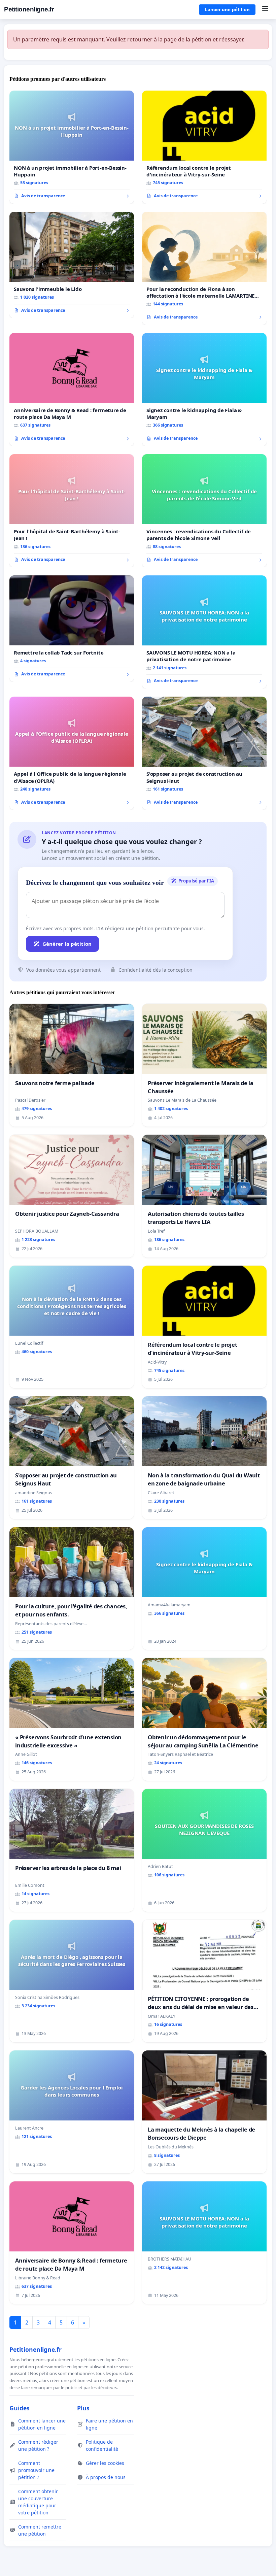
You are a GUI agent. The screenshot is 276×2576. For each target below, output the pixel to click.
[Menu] (265, 9)
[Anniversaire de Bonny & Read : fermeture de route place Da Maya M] (72, 390)
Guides (20, 2408)
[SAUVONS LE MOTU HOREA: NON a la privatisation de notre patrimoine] (204, 632)
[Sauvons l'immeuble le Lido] (72, 265)
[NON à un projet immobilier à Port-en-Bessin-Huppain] (72, 147)
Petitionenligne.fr (29, 9)
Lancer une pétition (227, 9)
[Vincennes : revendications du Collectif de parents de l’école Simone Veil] (204, 511)
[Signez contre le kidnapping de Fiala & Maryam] (204, 390)
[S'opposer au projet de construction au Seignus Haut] (204, 753)
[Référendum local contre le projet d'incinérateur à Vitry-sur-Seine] (204, 147)
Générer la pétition (67, 944)
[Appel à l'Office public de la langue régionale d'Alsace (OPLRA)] (72, 753)
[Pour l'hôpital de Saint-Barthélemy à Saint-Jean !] (72, 511)
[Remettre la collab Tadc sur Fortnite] (72, 629)
